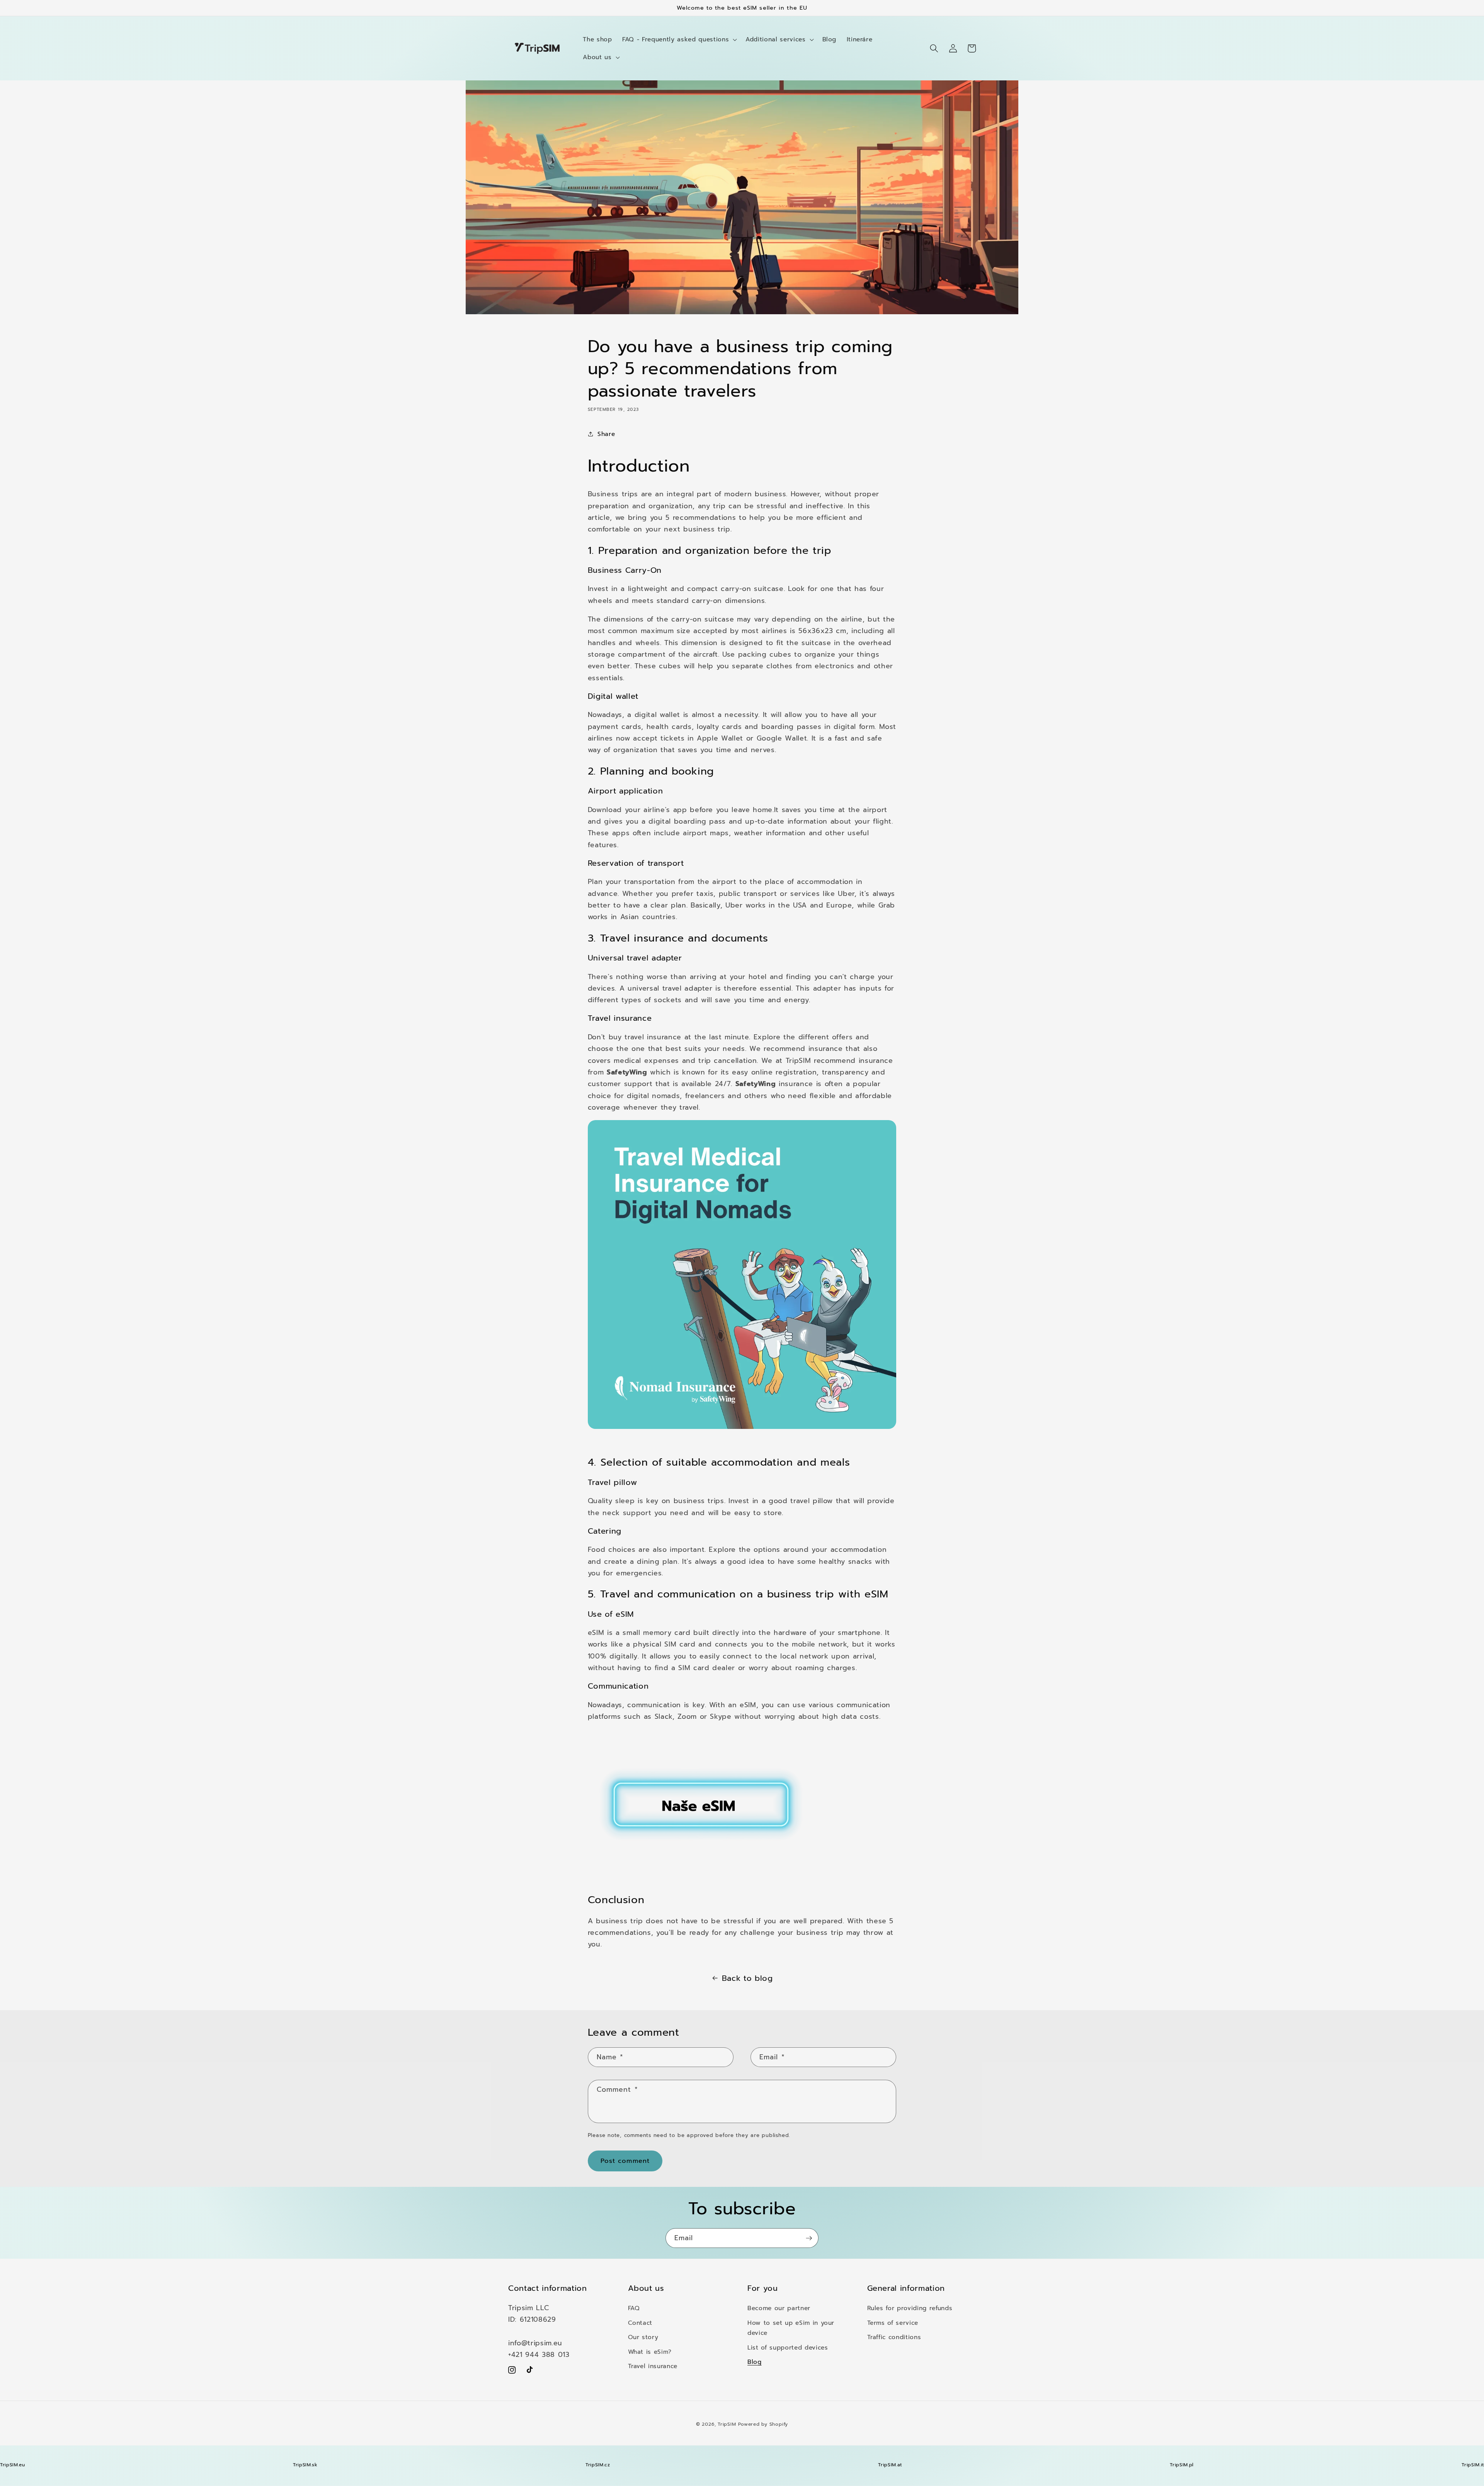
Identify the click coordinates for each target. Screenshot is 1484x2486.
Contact (640, 2323)
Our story (643, 2337)
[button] (679, 39)
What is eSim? (650, 2352)
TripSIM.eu (13, 2465)
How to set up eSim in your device (791, 2328)
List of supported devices (788, 2347)
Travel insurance (653, 2366)
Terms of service (893, 2323)
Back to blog (747, 1978)
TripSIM (727, 2424)
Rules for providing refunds (910, 2308)
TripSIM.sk (305, 2465)
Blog (755, 2362)
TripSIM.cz (598, 2465)
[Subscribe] (809, 2238)
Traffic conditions (894, 2337)
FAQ (634, 2308)
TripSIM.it (1473, 2465)
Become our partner (779, 2308)
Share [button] (606, 434)
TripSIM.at (890, 2465)
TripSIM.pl (1182, 2465)
